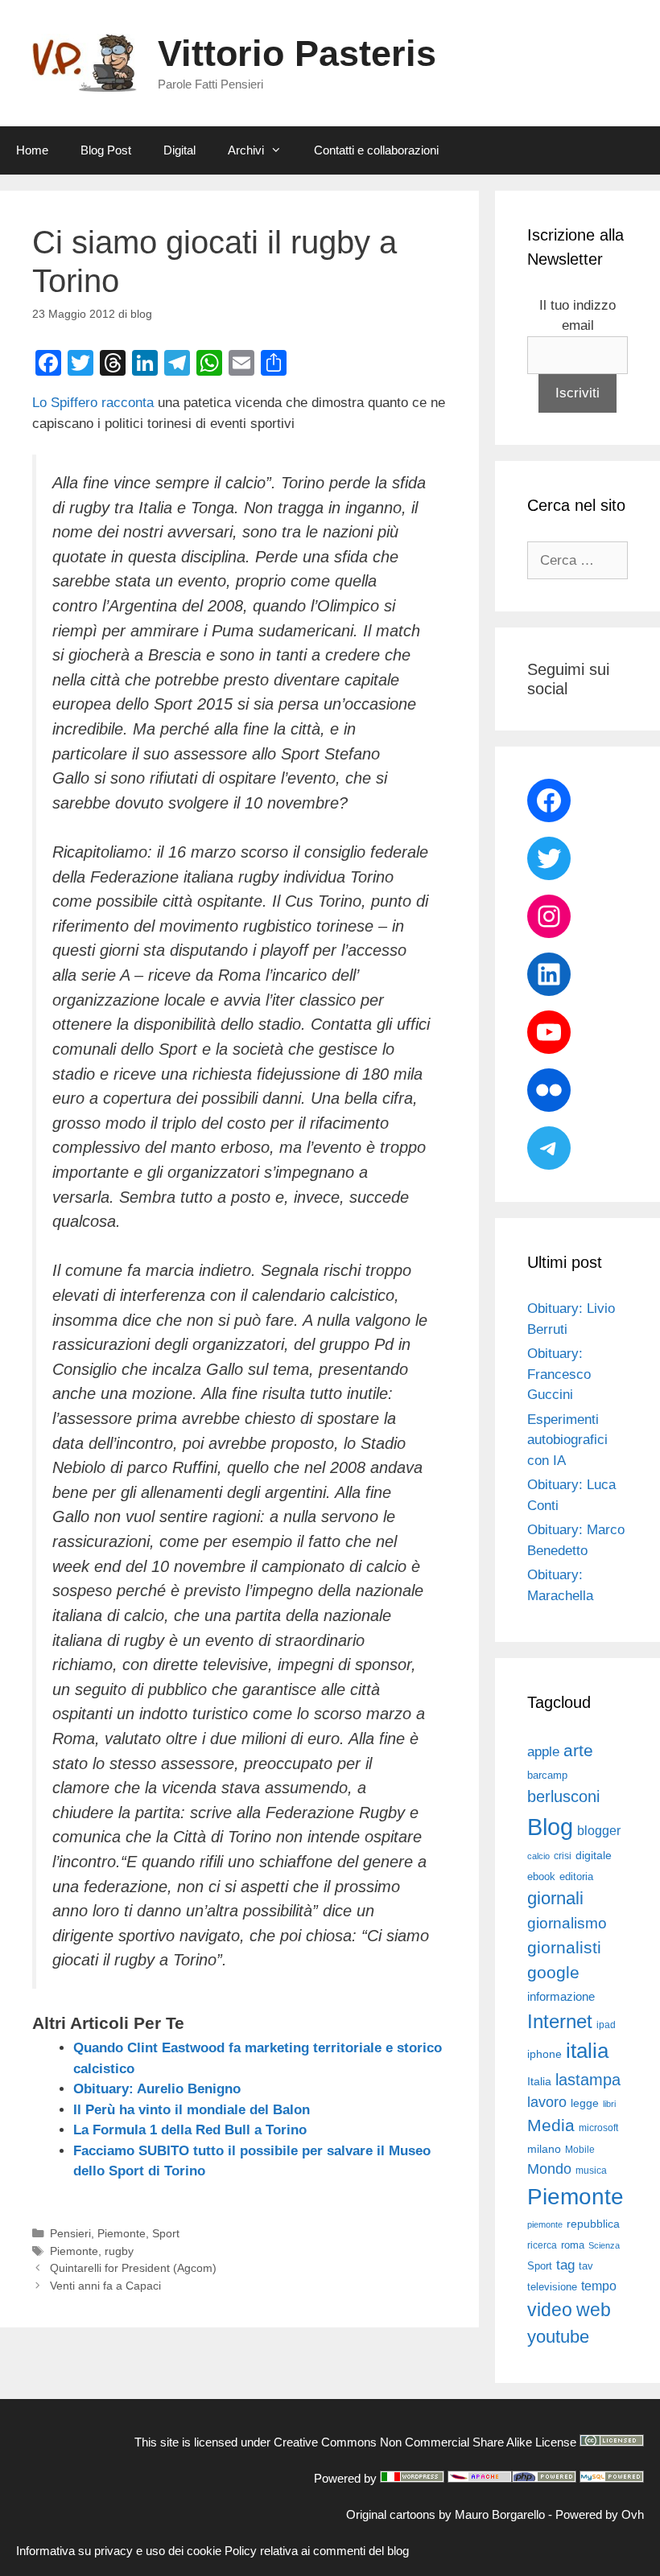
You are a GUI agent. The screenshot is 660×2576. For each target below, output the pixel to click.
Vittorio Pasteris (297, 53)
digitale (594, 1856)
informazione (561, 1997)
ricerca (542, 2245)
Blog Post (106, 150)
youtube (558, 2337)
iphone (544, 2054)
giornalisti (564, 1948)
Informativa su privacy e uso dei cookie (119, 2551)
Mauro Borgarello (500, 2514)
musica (591, 2171)
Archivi (246, 150)
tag (565, 2265)
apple (543, 1752)
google (553, 1973)
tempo (599, 2286)
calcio (538, 1856)
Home (32, 150)
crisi (563, 1856)
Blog (550, 1827)
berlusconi (563, 1796)
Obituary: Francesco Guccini (559, 1374)
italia (587, 2051)
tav (586, 2266)
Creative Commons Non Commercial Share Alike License (425, 2442)
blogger (599, 1830)
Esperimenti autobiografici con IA (567, 1440)
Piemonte (122, 2233)
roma (573, 2245)
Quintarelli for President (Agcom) (133, 2268)
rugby (119, 2251)
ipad (606, 2025)
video (550, 2310)
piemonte (545, 2224)
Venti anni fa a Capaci (105, 2286)
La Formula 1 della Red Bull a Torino (190, 2130)
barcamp (547, 1775)
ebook (541, 1876)
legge (585, 2103)
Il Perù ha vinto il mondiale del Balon (192, 2110)
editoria (576, 1877)
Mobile (580, 2150)
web (594, 2310)
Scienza (604, 2245)
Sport (166, 2233)
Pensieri (70, 2233)
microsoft (598, 2128)
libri (609, 2104)
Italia (539, 2082)
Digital (179, 150)
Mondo (549, 2169)
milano (544, 2149)
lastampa (588, 2080)
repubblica (593, 2224)
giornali (555, 1898)
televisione (552, 2287)
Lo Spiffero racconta (93, 403)
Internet (560, 2021)
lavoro (547, 2102)
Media (551, 2125)
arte (578, 1751)
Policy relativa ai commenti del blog (317, 2551)
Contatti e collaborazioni (376, 150)
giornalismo (567, 1923)
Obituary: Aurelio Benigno (157, 2089)
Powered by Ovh (600, 2514)
